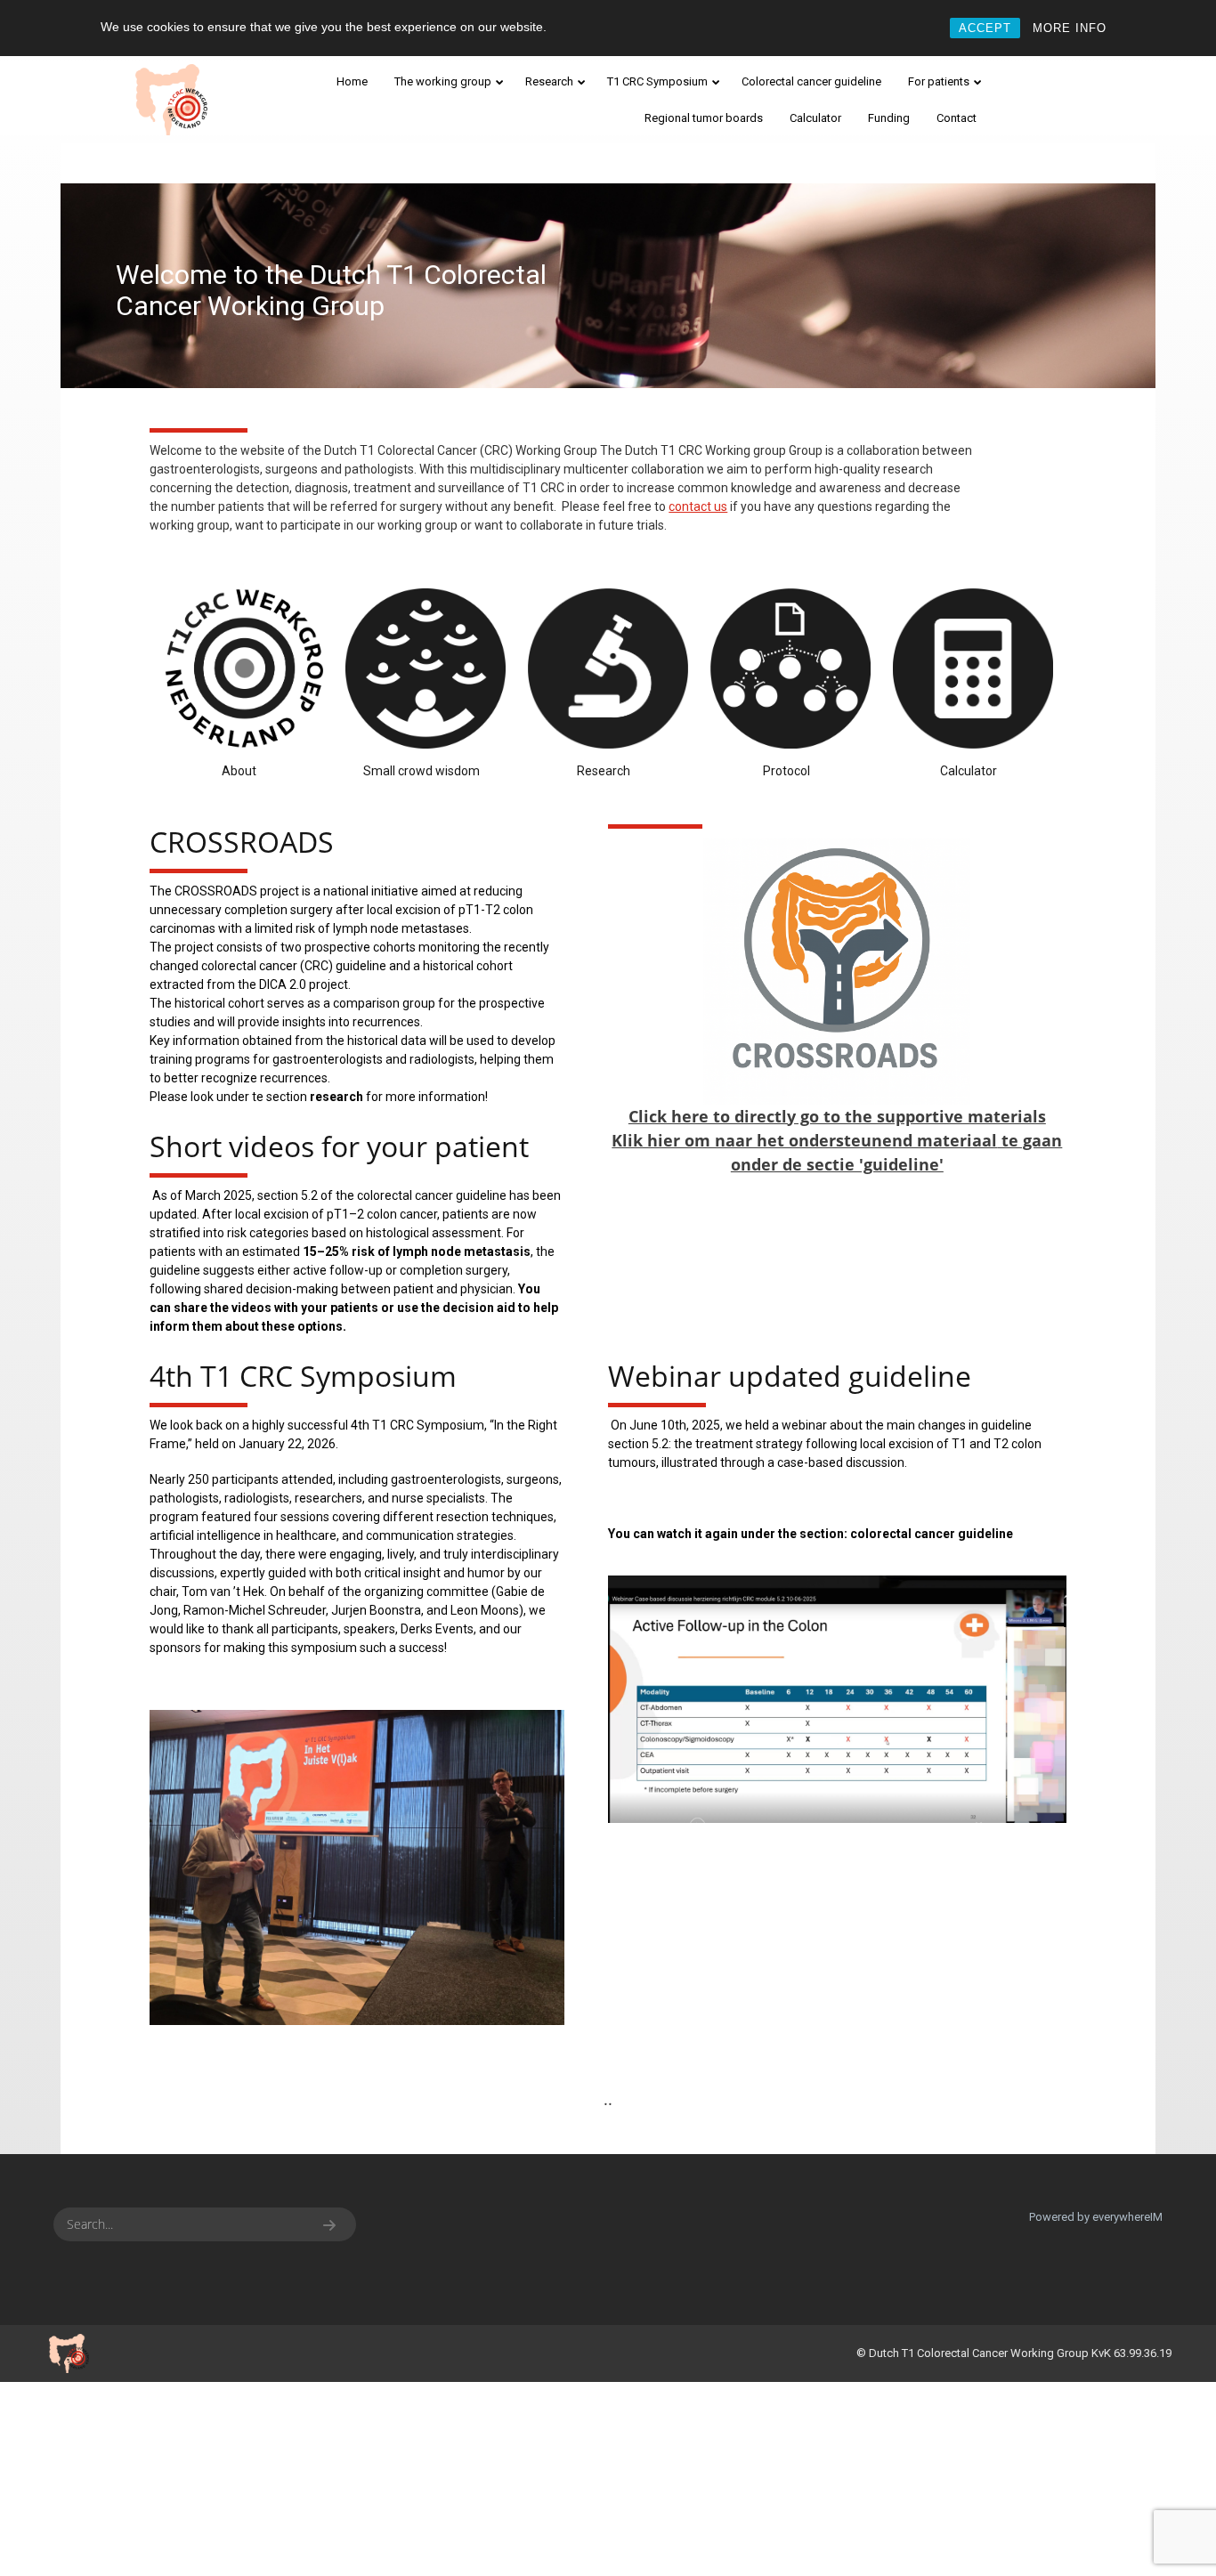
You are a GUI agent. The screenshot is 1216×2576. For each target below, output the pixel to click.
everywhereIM (1127, 2217)
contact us (698, 506)
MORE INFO (1070, 28)
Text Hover (837, 971)
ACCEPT (985, 28)
